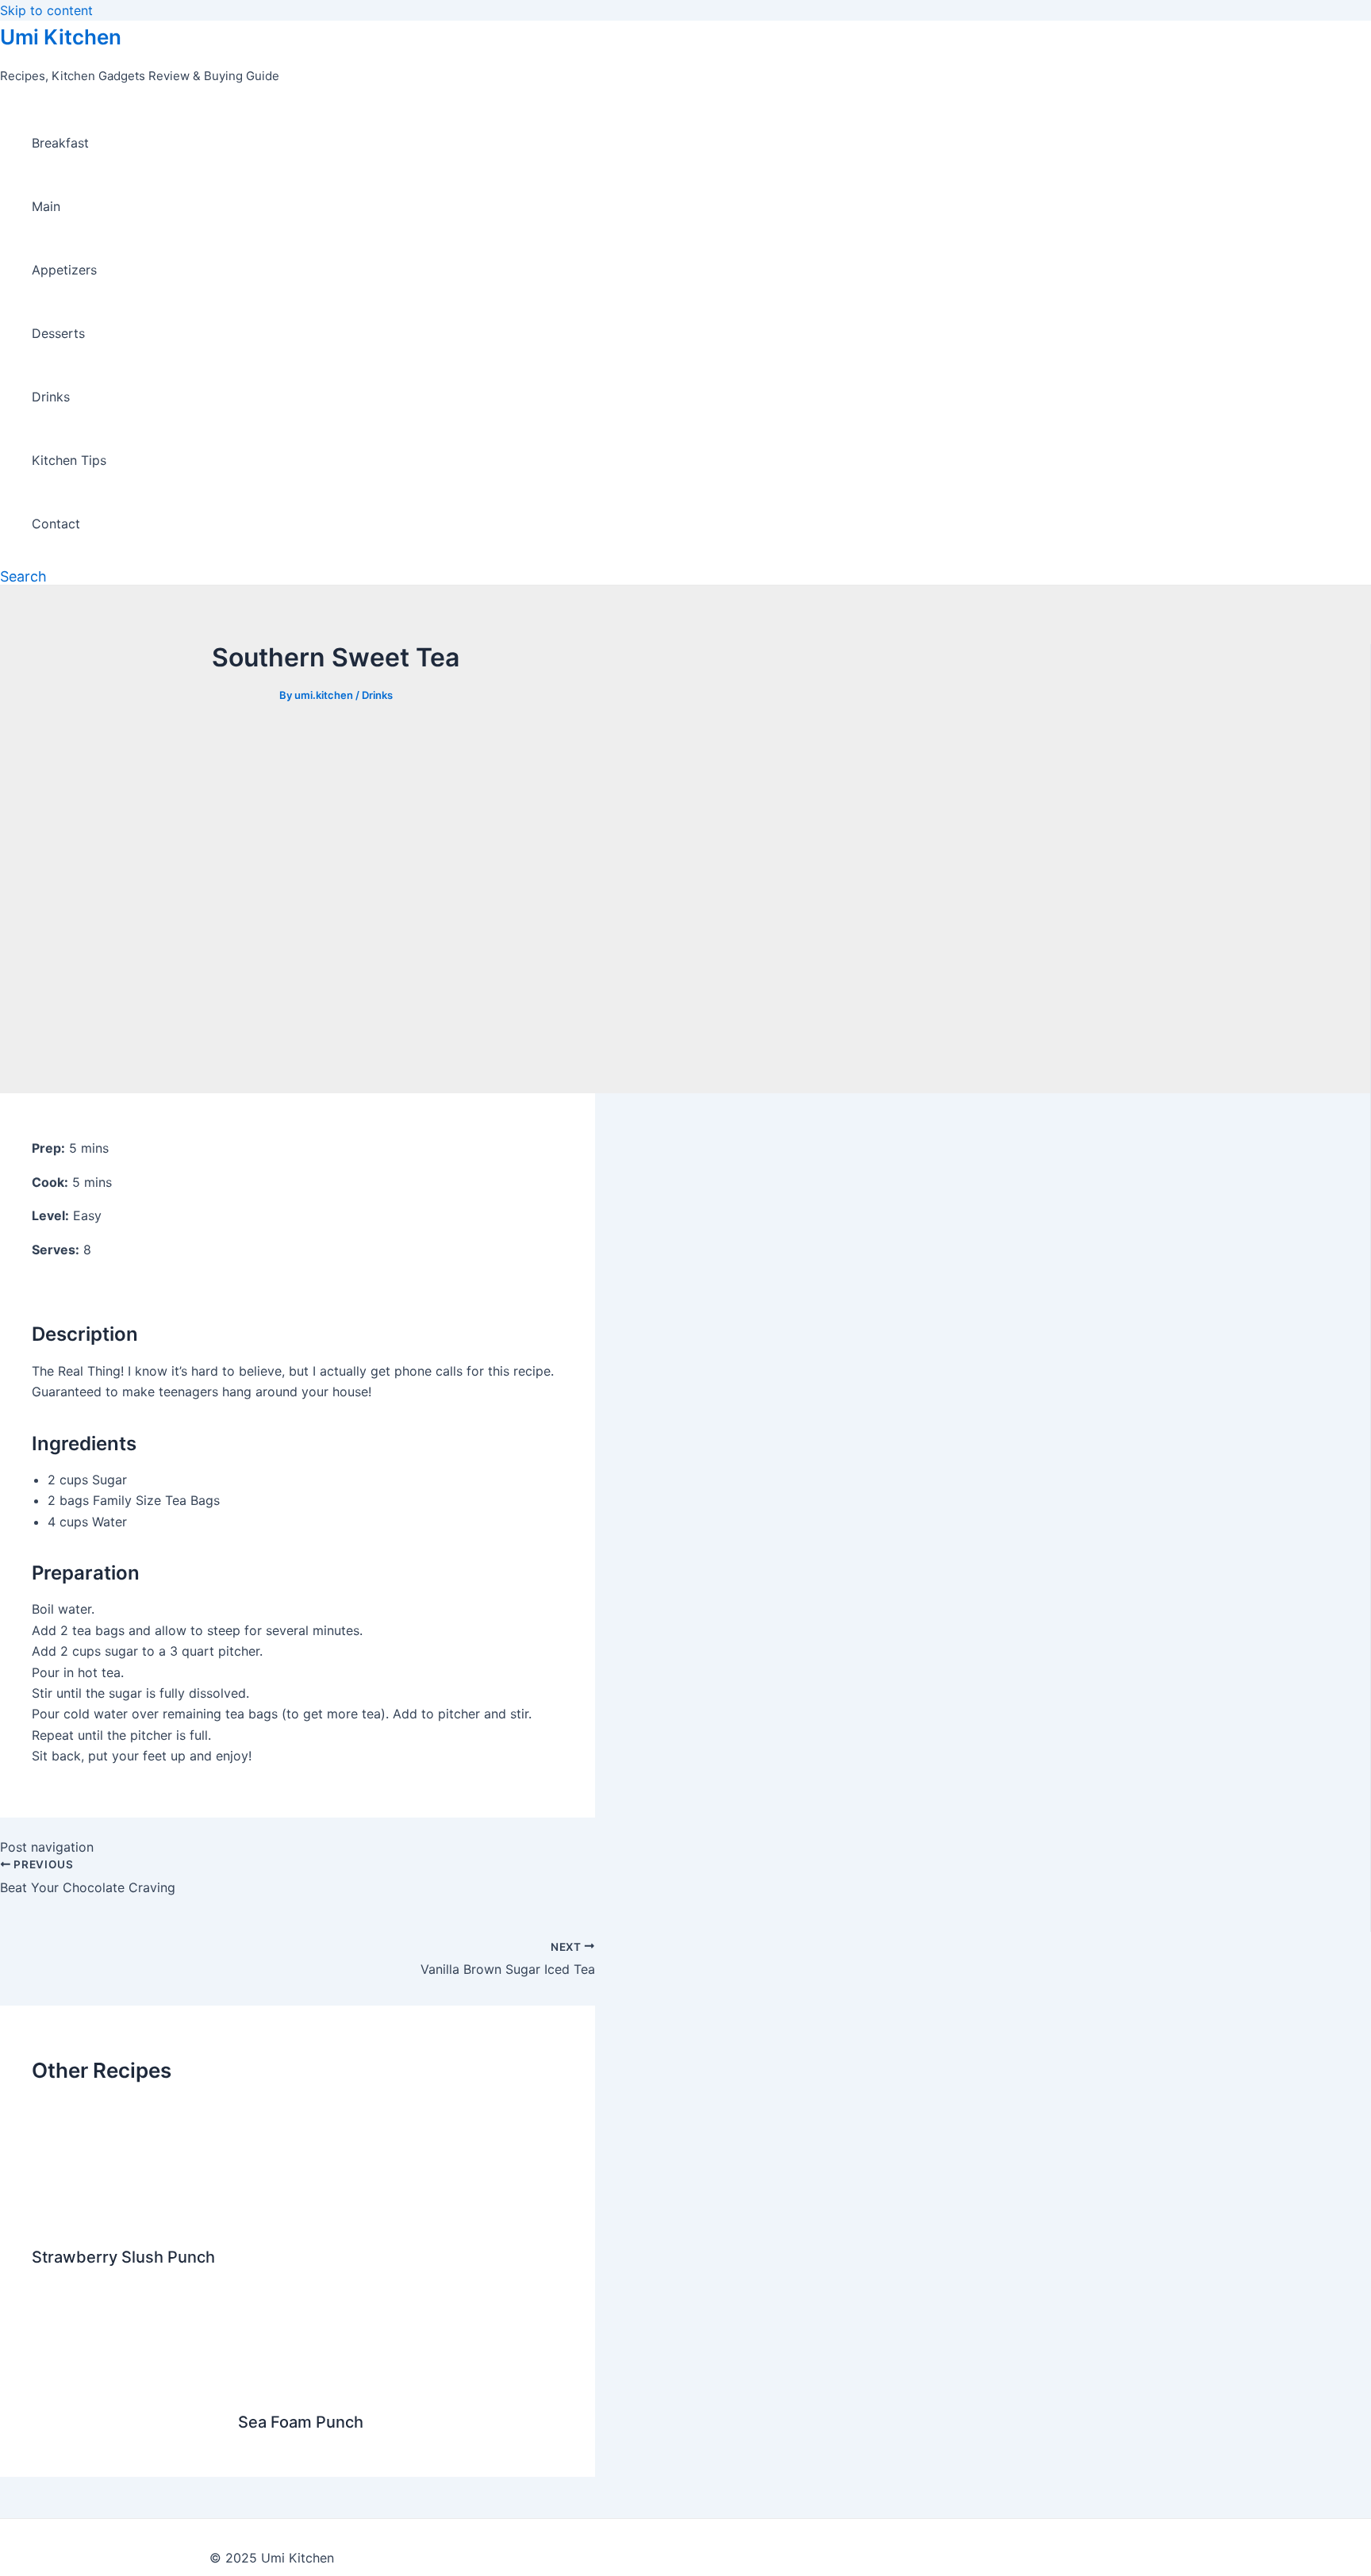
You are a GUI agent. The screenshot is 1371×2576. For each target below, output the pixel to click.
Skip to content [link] (46, 10)
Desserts (58, 333)
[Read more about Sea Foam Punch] (401, 2384)
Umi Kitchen (61, 37)
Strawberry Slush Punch (123, 2257)
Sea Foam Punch (301, 2422)
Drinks (51, 397)
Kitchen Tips (69, 460)
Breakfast (60, 143)
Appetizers (64, 270)
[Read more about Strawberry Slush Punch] (76, 2219)
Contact (56, 524)
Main (46, 206)
